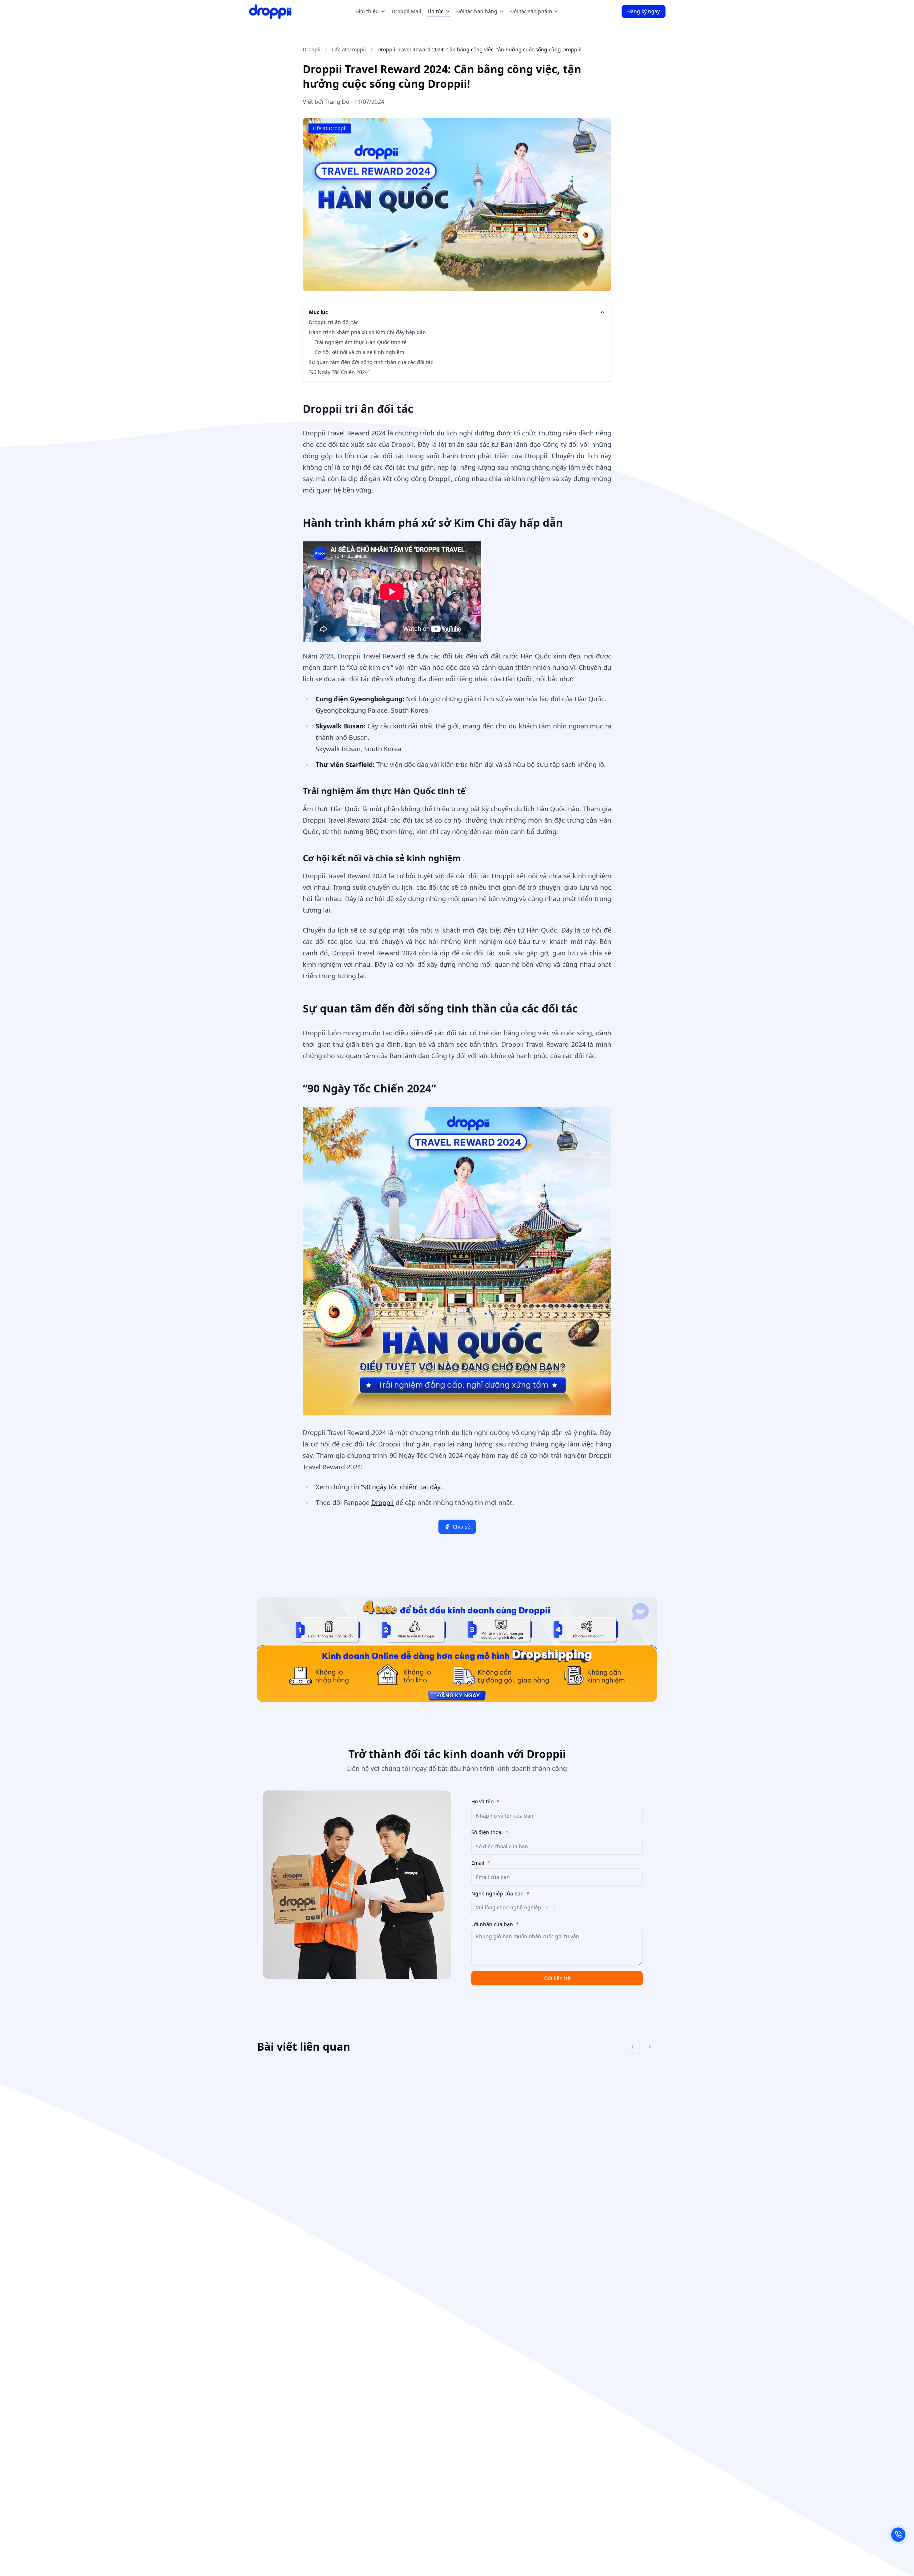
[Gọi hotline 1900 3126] (898, 2535)
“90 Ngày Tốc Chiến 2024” (339, 372)
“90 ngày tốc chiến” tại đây (401, 1487)
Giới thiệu (367, 11)
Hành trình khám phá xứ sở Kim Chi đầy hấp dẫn (367, 332)
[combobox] (513, 1908)
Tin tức (435, 11)
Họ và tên (485, 1802)
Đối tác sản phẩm (531, 11)
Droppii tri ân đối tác (334, 322)
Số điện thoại (490, 1832)
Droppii (312, 49)
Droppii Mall (406, 11)
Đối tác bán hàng (477, 11)
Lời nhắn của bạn (495, 1924)
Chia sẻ (461, 1527)
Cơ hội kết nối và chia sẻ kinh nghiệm (359, 352)
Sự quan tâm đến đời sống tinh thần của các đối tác (371, 362)
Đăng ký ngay (644, 11)
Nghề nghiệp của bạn (500, 1894)
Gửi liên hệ (557, 1978)
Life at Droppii (349, 49)
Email (481, 1863)
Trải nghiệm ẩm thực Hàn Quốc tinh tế (361, 342)
